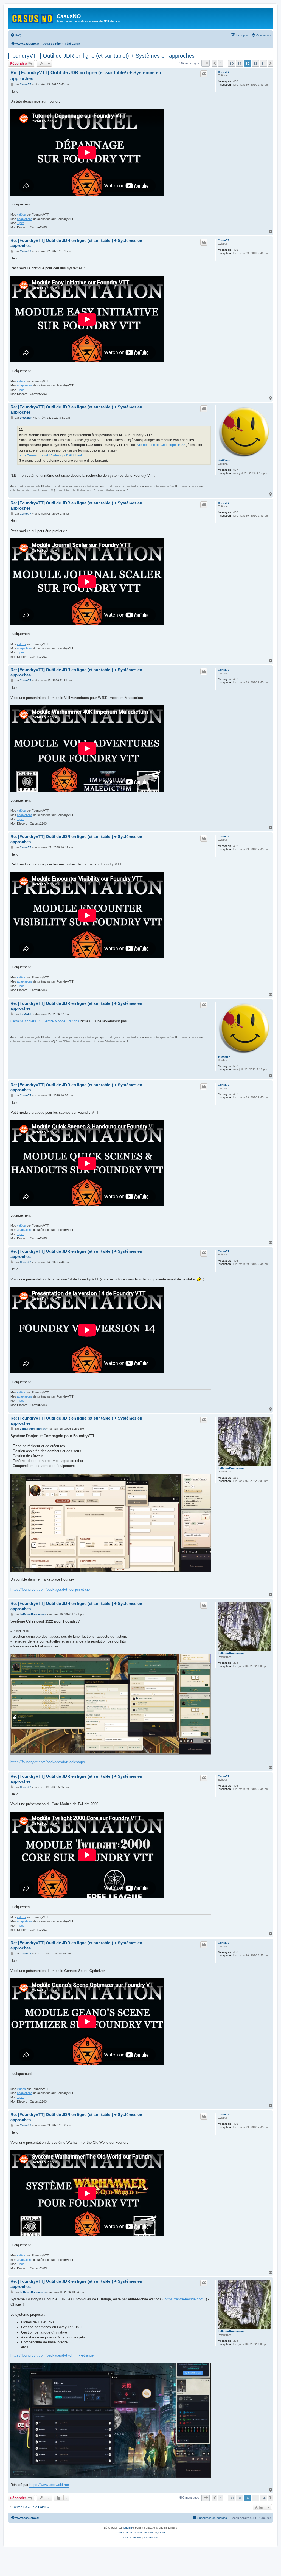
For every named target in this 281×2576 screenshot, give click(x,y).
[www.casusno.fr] (33, 18)
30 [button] (232, 63)
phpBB (128, 2528)
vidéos (21, 215)
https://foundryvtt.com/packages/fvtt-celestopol (48, 1762)
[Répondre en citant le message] (204, 74)
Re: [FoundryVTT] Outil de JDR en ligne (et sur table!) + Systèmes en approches (86, 75)
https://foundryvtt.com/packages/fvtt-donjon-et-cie (50, 1589)
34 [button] (263, 63)
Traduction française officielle (134, 2533)
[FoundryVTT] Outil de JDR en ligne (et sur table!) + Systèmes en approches (101, 56)
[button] (206, 63)
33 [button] (255, 63)
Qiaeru (161, 2533)
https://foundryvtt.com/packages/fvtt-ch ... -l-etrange (52, 2355)
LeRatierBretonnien (231, 1468)
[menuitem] (16, 35)
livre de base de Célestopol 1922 (161, 445)
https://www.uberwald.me (49, 2485)
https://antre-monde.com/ (185, 2299)
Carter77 (224, 72)
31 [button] (240, 63)
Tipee (21, 223)
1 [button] (221, 63)
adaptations (25, 219)
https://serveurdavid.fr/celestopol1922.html (50, 455)
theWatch (224, 460)
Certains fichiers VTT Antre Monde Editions (45, 1021)
